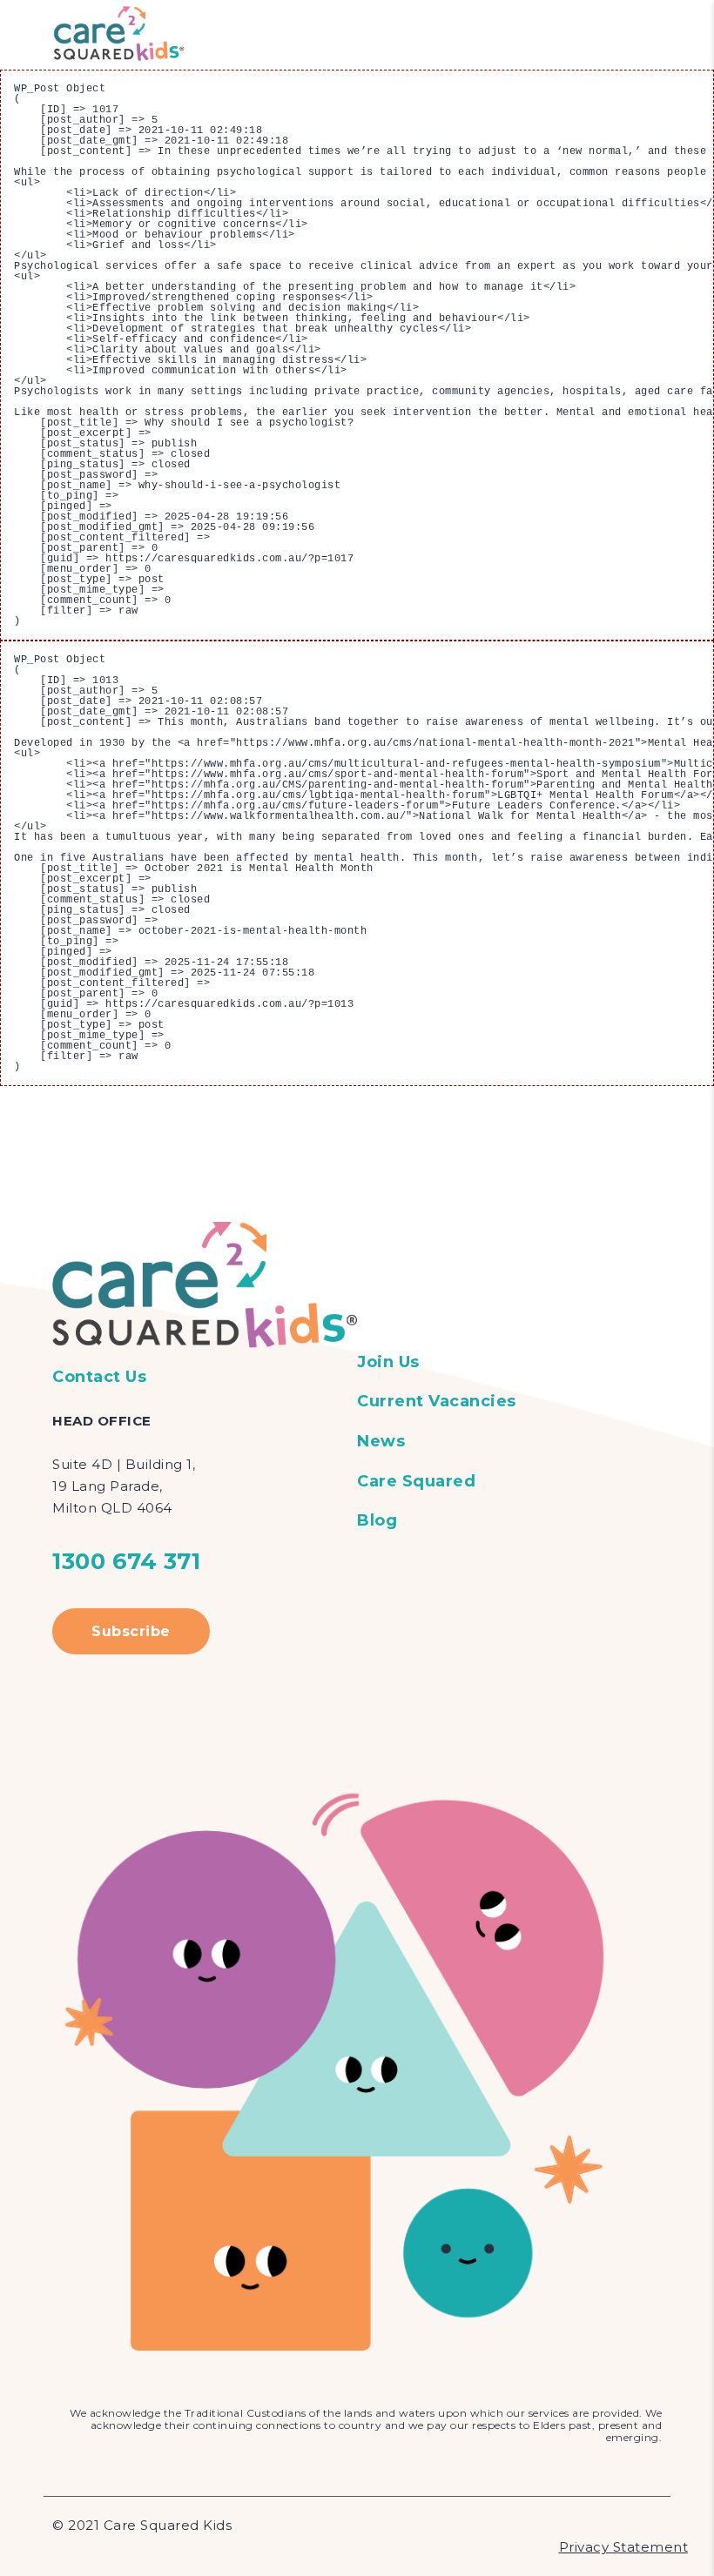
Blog (377, 1520)
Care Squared (416, 1481)
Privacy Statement (624, 2547)
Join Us (388, 1362)
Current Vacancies (437, 1401)
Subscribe (131, 1631)
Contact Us (99, 1377)
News (381, 1441)
